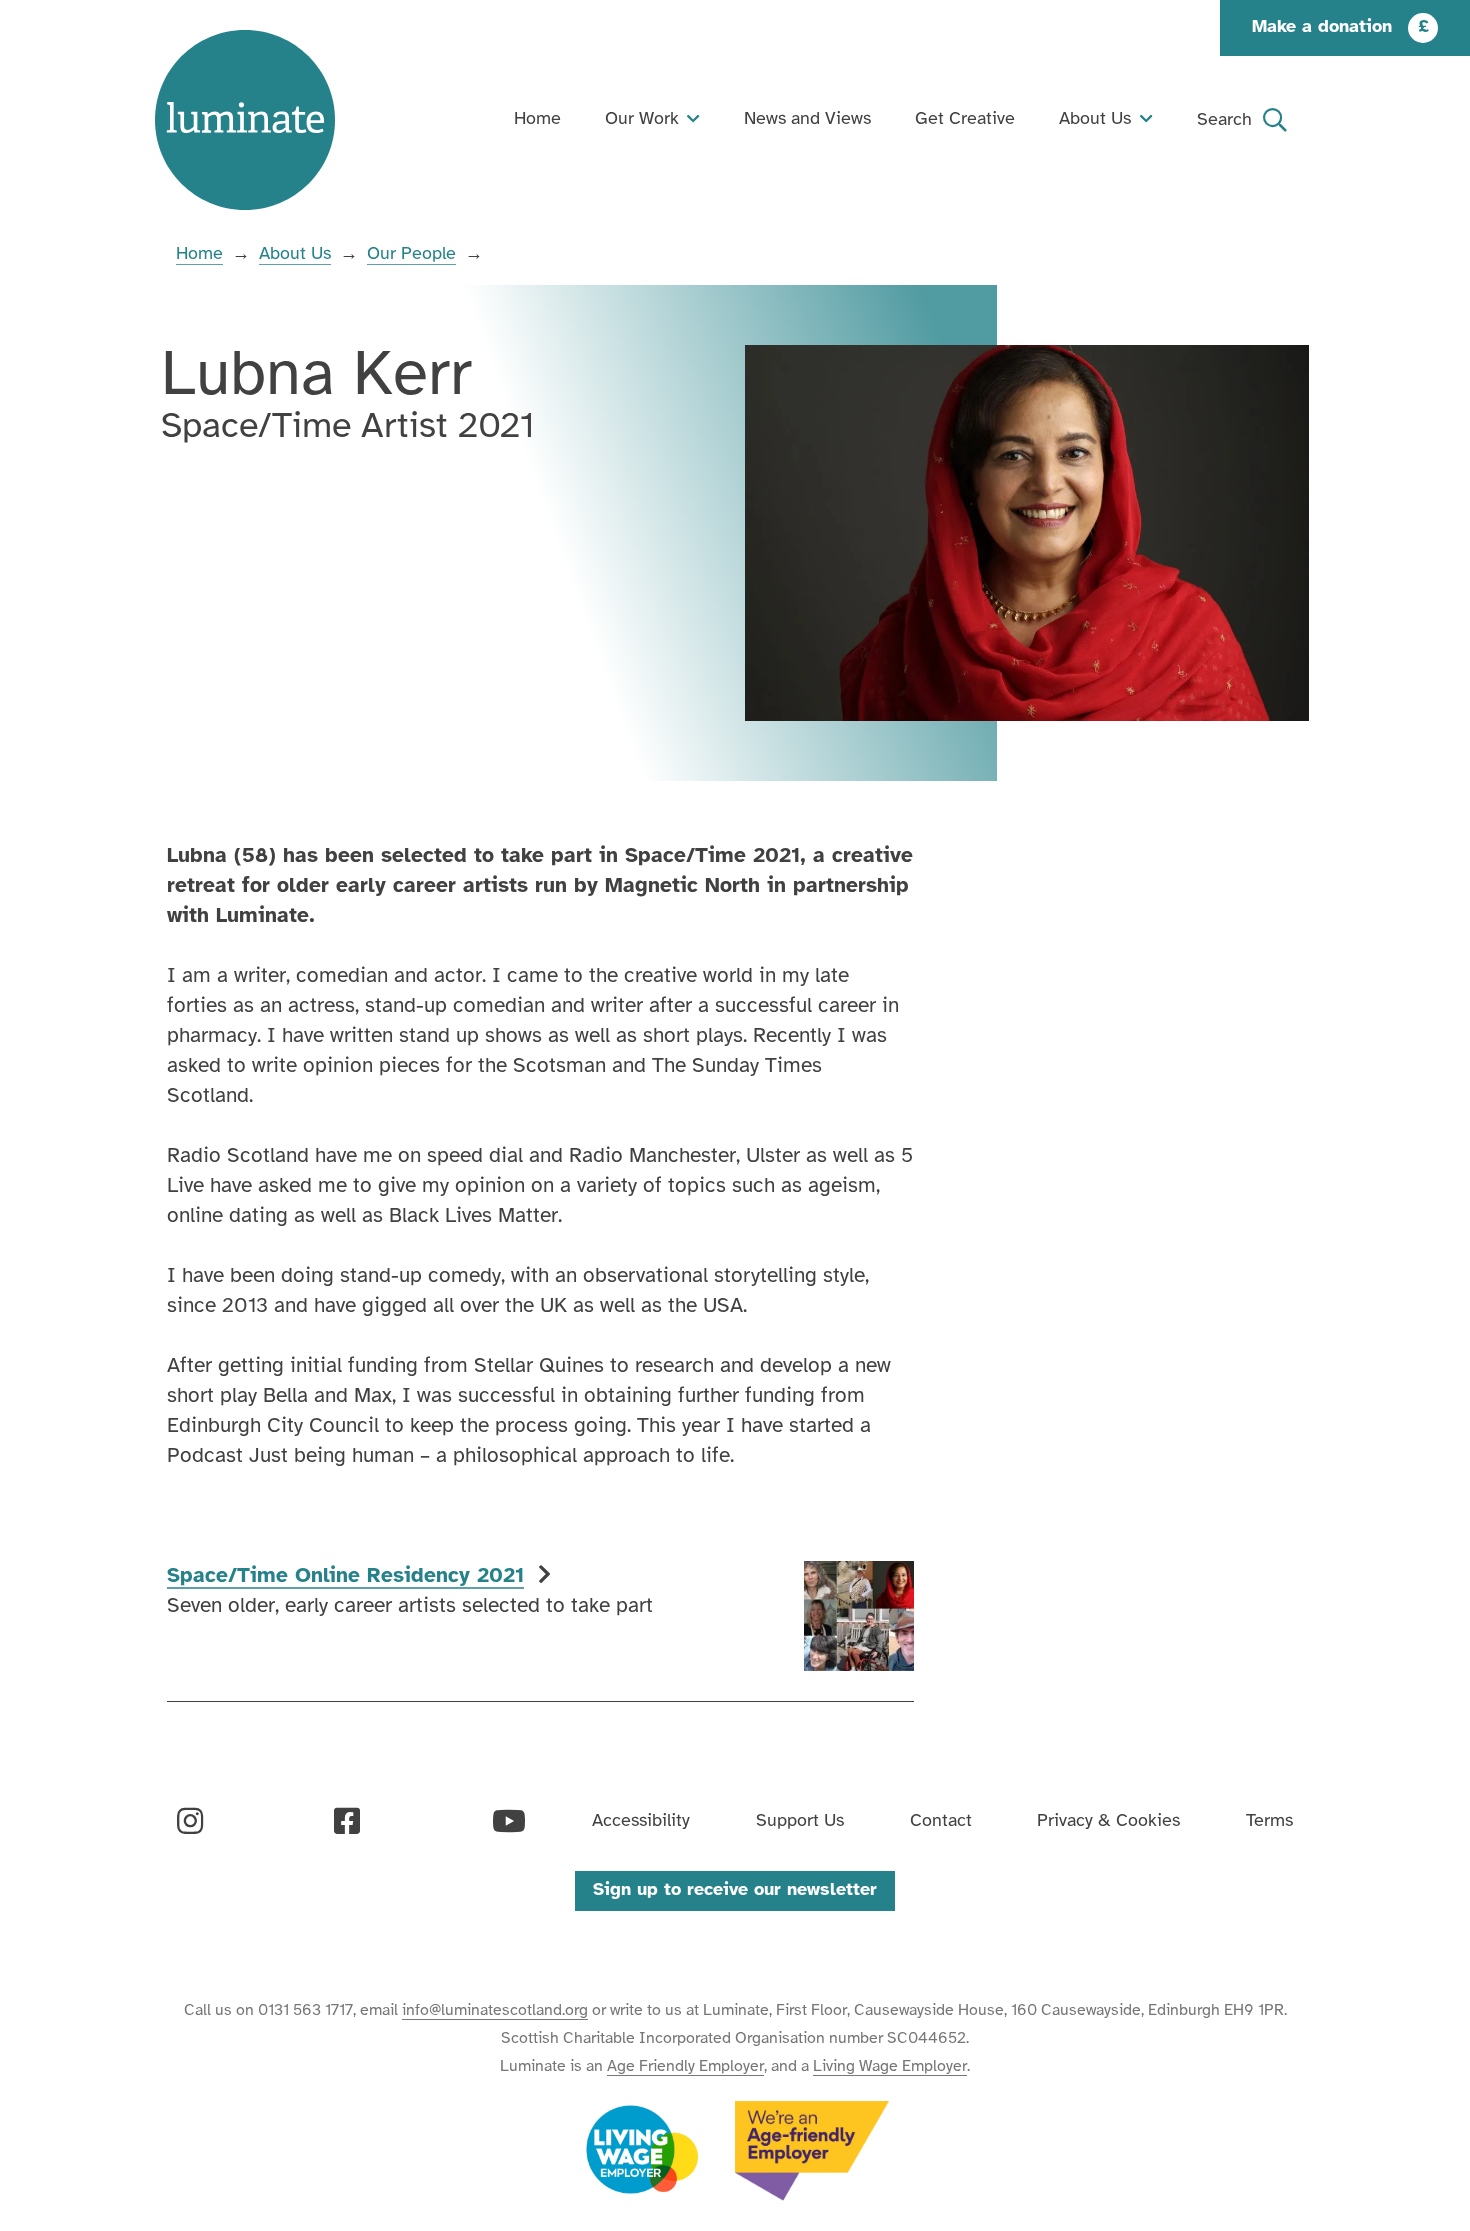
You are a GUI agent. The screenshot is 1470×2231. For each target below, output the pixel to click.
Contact (941, 1821)
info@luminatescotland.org (495, 2010)
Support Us (800, 1821)
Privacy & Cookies (1108, 1821)
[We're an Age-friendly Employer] (812, 2151)
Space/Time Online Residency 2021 (345, 1576)
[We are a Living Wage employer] (642, 2151)
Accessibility (641, 1821)
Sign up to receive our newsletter (735, 1890)
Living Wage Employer (890, 2066)
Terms (1269, 1821)
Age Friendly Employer (685, 2066)
